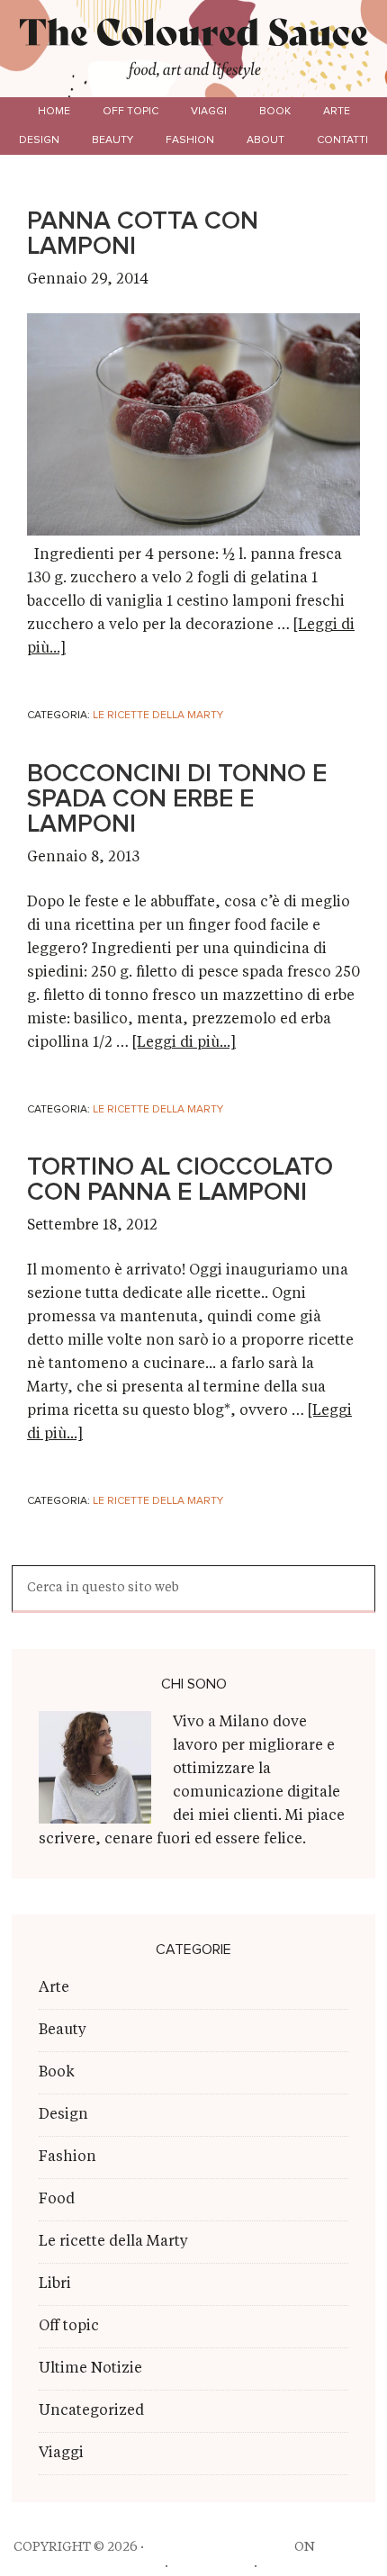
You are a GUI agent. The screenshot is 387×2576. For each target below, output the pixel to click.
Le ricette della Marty (158, 716)
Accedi (285, 2566)
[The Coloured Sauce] (194, 35)
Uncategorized (91, 2411)
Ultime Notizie (90, 2369)
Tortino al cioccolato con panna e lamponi (180, 1180)
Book (57, 2073)
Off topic (69, 2327)
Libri (55, 2284)
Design (63, 2115)
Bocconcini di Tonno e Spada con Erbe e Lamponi (177, 799)
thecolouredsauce (219, 2547)
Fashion (67, 2157)
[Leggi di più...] (184, 1043)
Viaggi (61, 2454)
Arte (54, 1988)
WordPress (211, 2566)
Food (57, 2200)
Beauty (63, 2031)
